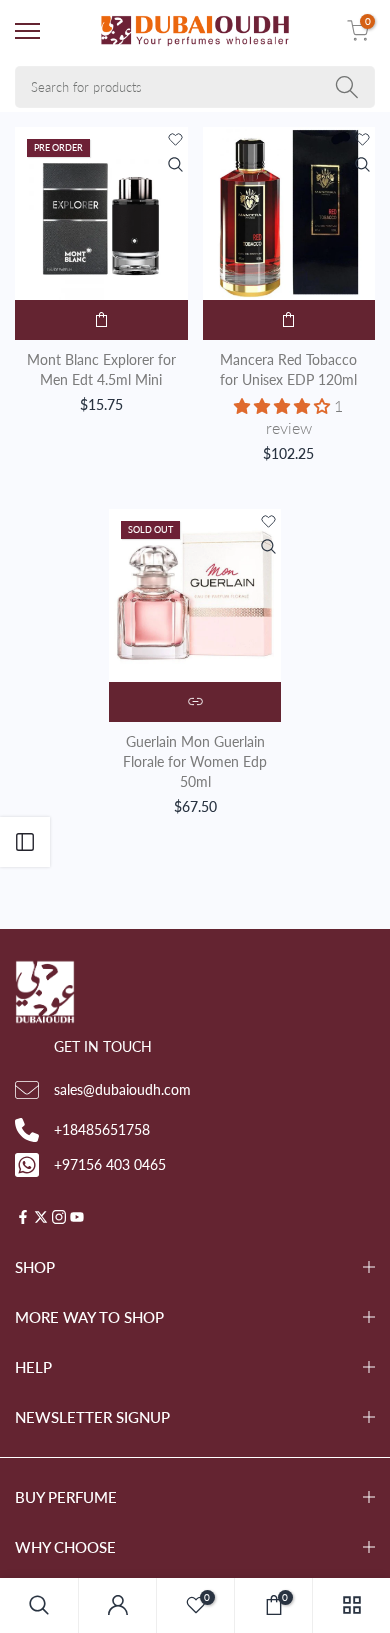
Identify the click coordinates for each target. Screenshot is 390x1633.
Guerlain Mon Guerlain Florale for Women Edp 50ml (195, 761)
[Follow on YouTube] (77, 1218)
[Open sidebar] (25, 842)
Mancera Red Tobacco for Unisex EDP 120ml (288, 369)
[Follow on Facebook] (23, 1218)
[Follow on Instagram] (59, 1218)
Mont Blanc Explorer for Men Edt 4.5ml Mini (101, 369)
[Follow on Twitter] (41, 1218)
